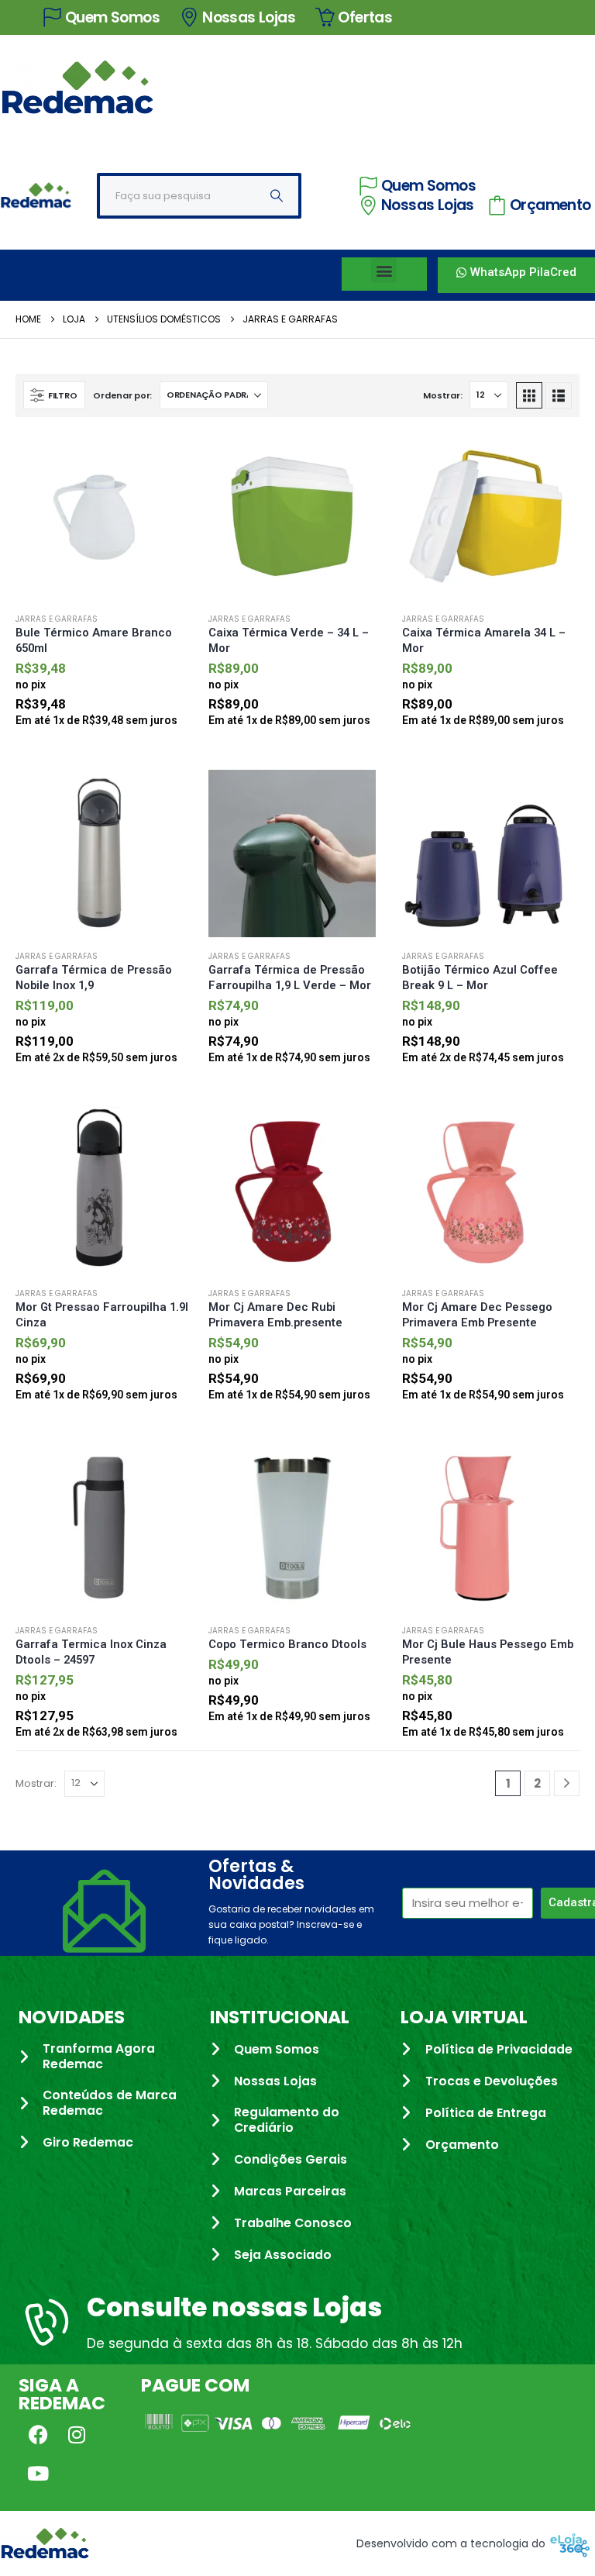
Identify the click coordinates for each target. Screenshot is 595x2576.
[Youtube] (38, 2473)
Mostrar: (442, 395)
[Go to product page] (104, 516)
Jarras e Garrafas (57, 619)
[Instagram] (77, 2434)
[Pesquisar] (277, 196)
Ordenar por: (122, 395)
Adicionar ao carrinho (167, 458)
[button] (384, 270)
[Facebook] (38, 2434)
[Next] (567, 1783)
